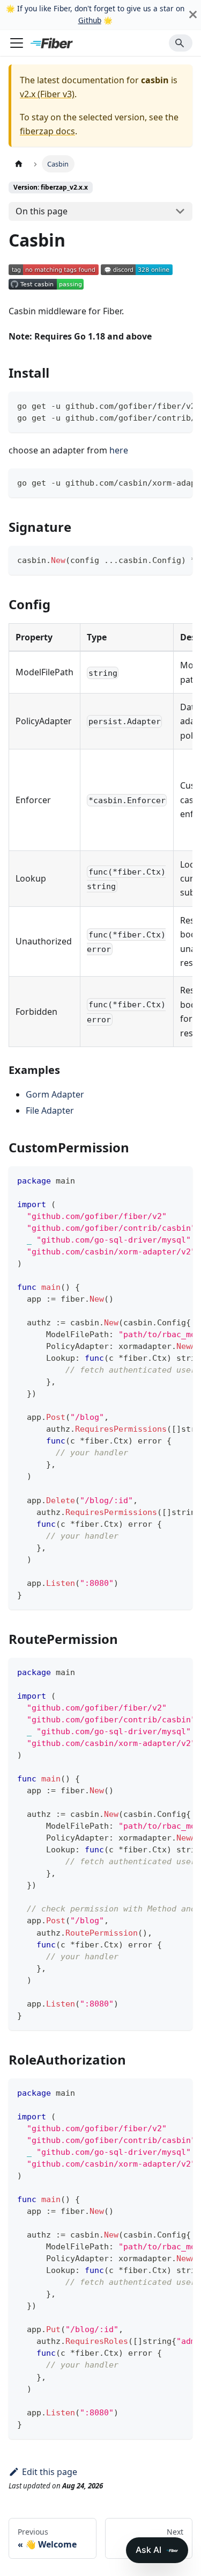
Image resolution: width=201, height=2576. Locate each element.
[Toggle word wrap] (160, 405)
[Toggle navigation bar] (17, 43)
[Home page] (19, 164)
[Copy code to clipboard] (179, 405)
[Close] (193, 15)
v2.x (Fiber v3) (47, 94)
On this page (42, 211)
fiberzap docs (47, 131)
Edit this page (50, 2472)
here (119, 450)
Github (90, 20)
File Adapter (50, 1110)
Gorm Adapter (55, 1094)
